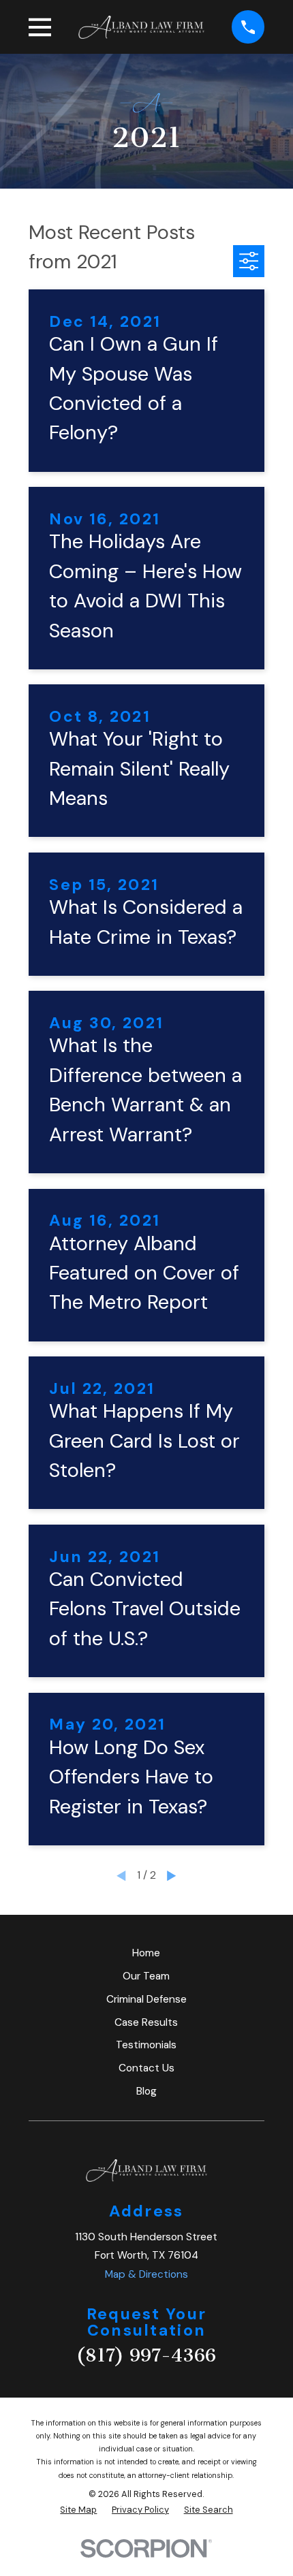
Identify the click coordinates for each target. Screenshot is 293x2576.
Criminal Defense (146, 1999)
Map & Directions (146, 2274)
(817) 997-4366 (146, 2355)
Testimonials (146, 2045)
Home (146, 1953)
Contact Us (146, 2068)
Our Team (146, 1976)
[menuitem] (78, 2510)
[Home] (142, 27)
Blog (146, 2091)
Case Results (146, 2022)
